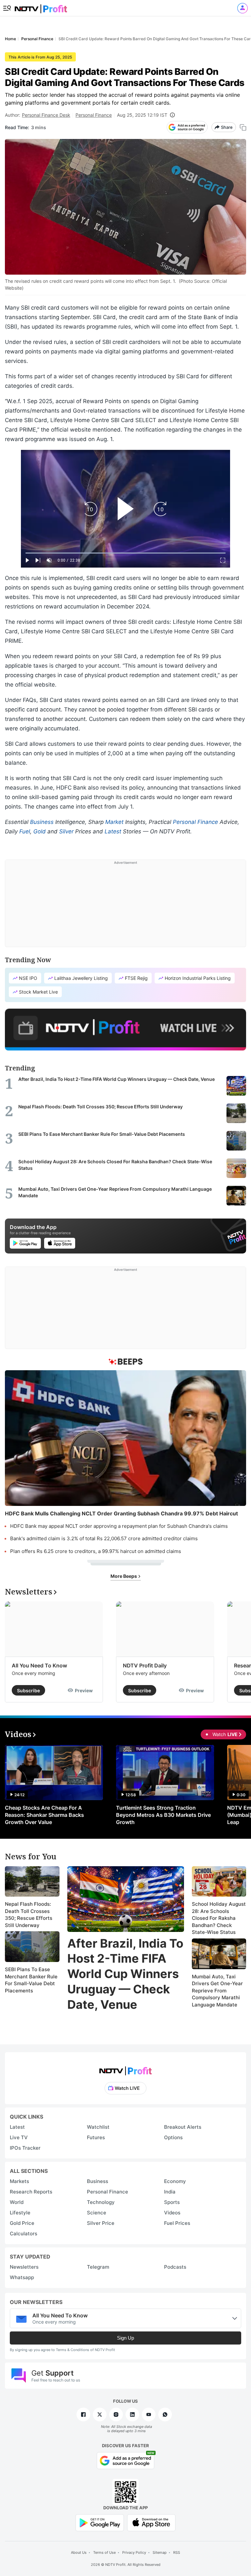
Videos (172, 2213)
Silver (66, 831)
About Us (79, 2552)
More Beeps (124, 1576)
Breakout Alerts (183, 2127)
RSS (177, 2552)
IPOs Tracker (25, 2148)
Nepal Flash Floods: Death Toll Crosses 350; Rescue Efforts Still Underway (29, 1915)
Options (173, 2137)
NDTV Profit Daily (145, 1665)
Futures (96, 2137)
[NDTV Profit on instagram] (116, 2414)
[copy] (243, 127)
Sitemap (160, 2552)
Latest (113, 831)
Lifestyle (20, 2213)
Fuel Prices (177, 2223)
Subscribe (28, 1690)
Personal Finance (94, 115)
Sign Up (125, 2338)
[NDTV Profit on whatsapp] (165, 2414)
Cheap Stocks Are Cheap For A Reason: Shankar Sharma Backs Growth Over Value (44, 1815)
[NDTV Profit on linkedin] (132, 2414)
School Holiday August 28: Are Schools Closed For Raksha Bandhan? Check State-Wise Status (219, 1918)
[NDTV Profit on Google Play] (100, 2522)
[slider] (125, 553)
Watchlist (98, 2127)
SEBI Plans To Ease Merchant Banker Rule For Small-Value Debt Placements (31, 1980)
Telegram (98, 2267)
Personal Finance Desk (46, 115)
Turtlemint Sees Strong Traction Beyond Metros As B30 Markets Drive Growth (163, 1815)
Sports (172, 2202)
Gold (40, 831)
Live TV (19, 2137)
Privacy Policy (134, 2552)
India (170, 2192)
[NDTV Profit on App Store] (151, 2522)
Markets (19, 2181)
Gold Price (22, 2223)
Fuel (25, 831)
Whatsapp (22, 2277)
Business (42, 822)
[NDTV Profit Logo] (125, 2069)
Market (114, 822)
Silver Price (101, 2223)
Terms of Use (104, 2552)
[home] (41, 7)
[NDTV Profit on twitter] (100, 2414)
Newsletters (24, 2267)
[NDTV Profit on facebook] (83, 2414)
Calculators (24, 2234)
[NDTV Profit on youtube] (149, 2414)
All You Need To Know (39, 1665)
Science (97, 2213)
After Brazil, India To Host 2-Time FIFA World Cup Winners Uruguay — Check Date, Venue (125, 1974)
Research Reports (31, 2192)
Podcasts (175, 2267)
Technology (101, 2202)
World (17, 2202)
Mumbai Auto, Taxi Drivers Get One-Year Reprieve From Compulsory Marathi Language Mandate (217, 1991)
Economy (175, 2181)
